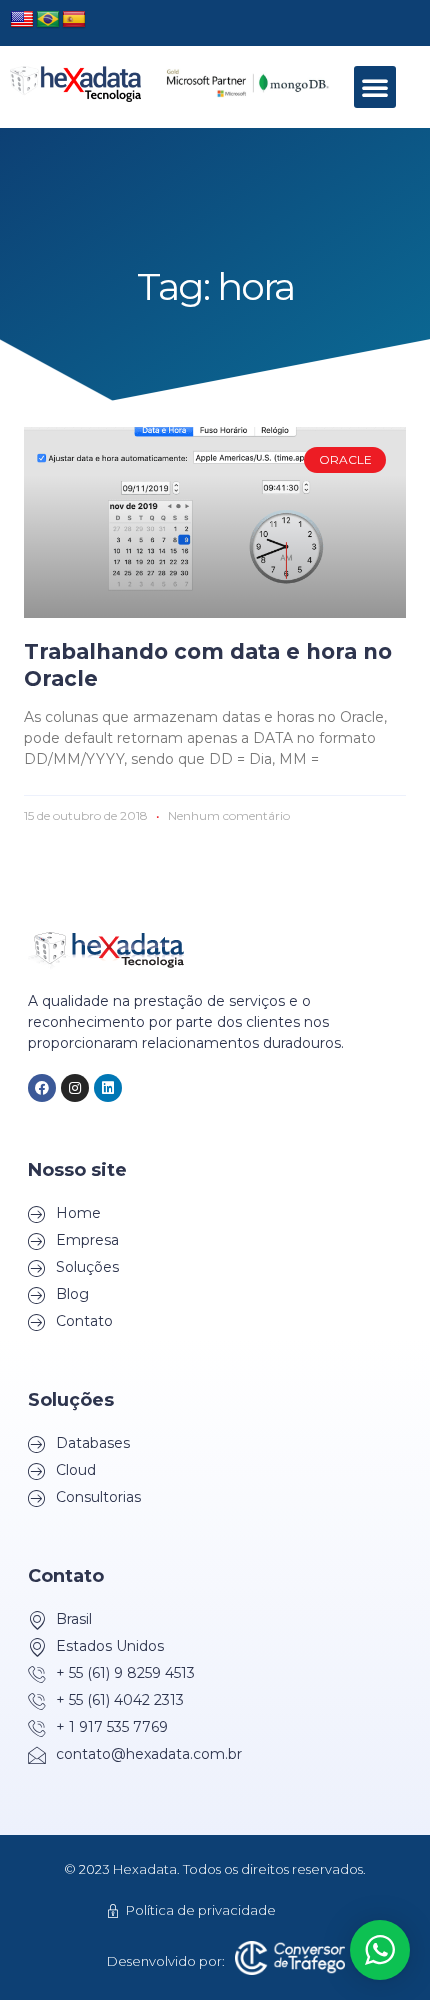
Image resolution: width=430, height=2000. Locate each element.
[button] (375, 87)
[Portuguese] (48, 20)
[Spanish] (74, 20)
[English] (22, 20)
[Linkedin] (108, 1088)
